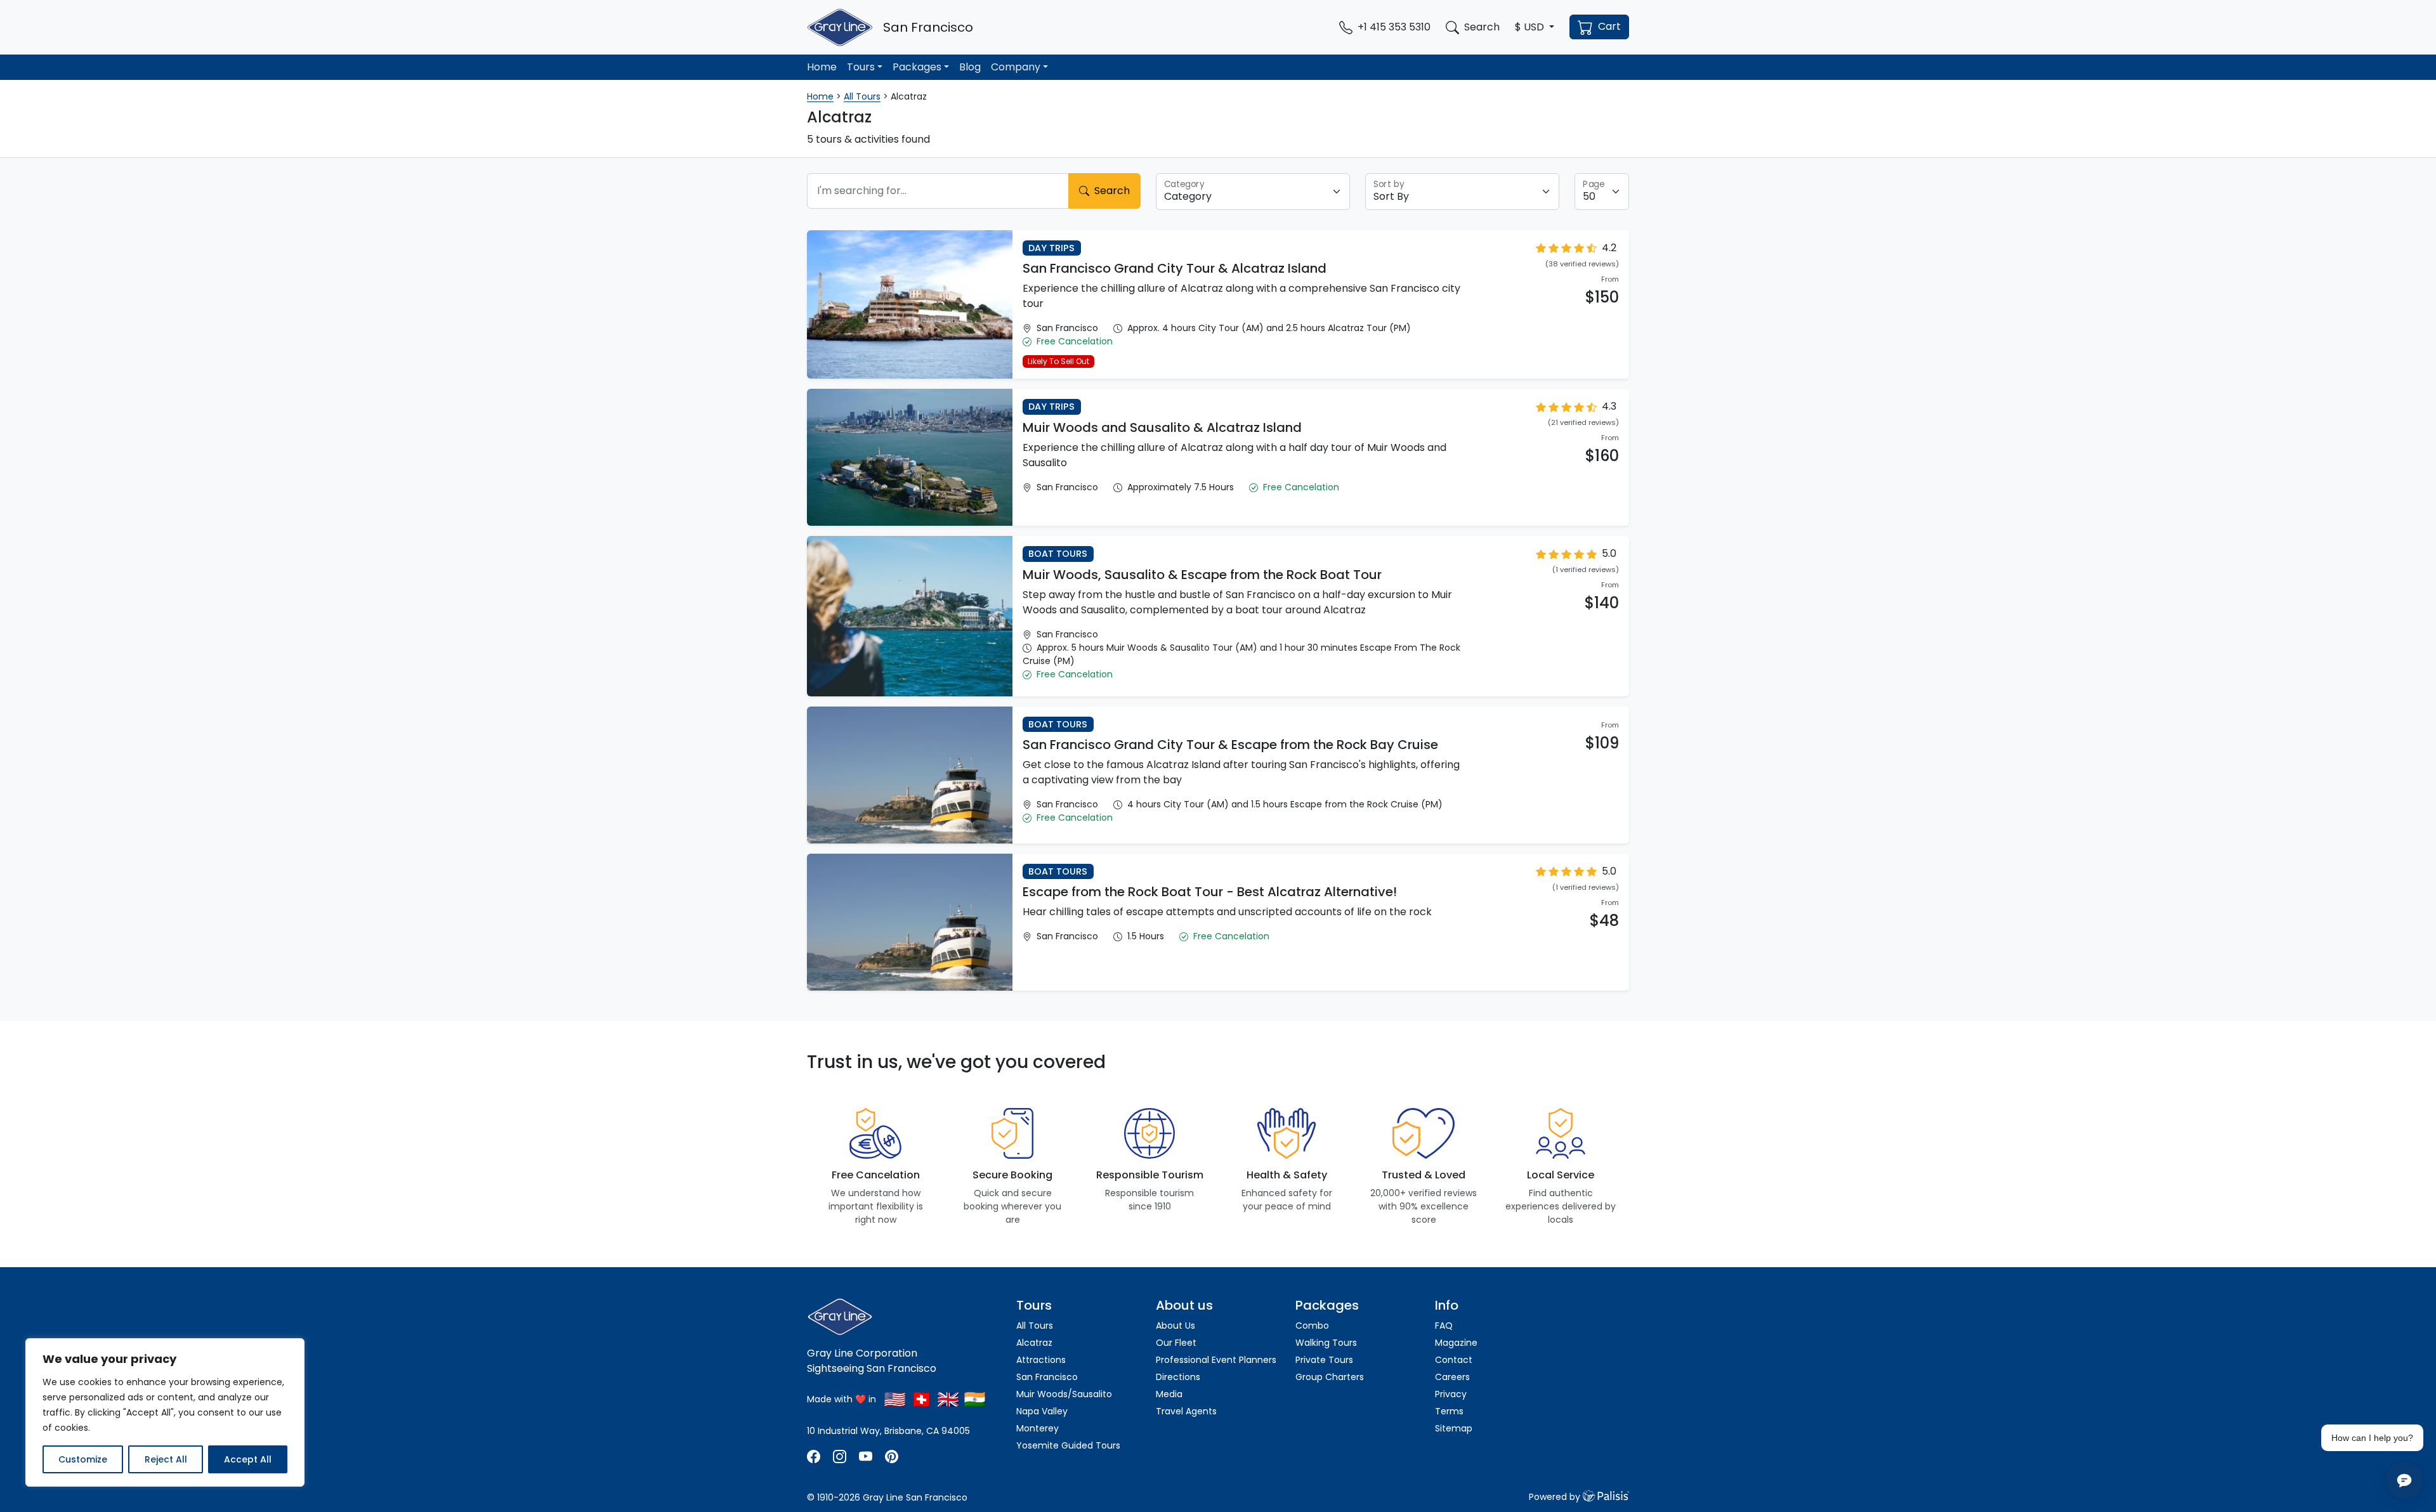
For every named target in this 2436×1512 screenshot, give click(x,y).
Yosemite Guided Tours (1068, 1445)
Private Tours (1324, 1360)
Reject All (166, 1459)
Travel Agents (1186, 1411)
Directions (1178, 1377)
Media (1169, 1394)
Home (822, 67)
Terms (1449, 1411)
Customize (83, 1459)
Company (1016, 67)
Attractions (1041, 1360)
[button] (1535, 27)
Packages (917, 67)
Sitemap (1454, 1428)
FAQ (1444, 1326)
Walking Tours (1326, 1343)
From (1610, 279)
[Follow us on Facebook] (815, 1456)
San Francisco (1047, 1377)
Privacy (1451, 1394)
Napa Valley (1042, 1411)
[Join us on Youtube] (866, 1456)
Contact (1454, 1360)
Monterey (1038, 1428)
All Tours (862, 96)
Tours (861, 67)
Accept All (248, 1459)
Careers (1452, 1377)
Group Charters (1330, 1377)
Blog (970, 67)
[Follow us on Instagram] (840, 1456)
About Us (1175, 1326)
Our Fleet (1176, 1343)
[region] (165, 1412)
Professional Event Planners (1216, 1360)
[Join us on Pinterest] (892, 1456)
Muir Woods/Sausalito (1064, 1394)
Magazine (1456, 1343)
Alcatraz (1034, 1343)
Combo (1312, 1326)
